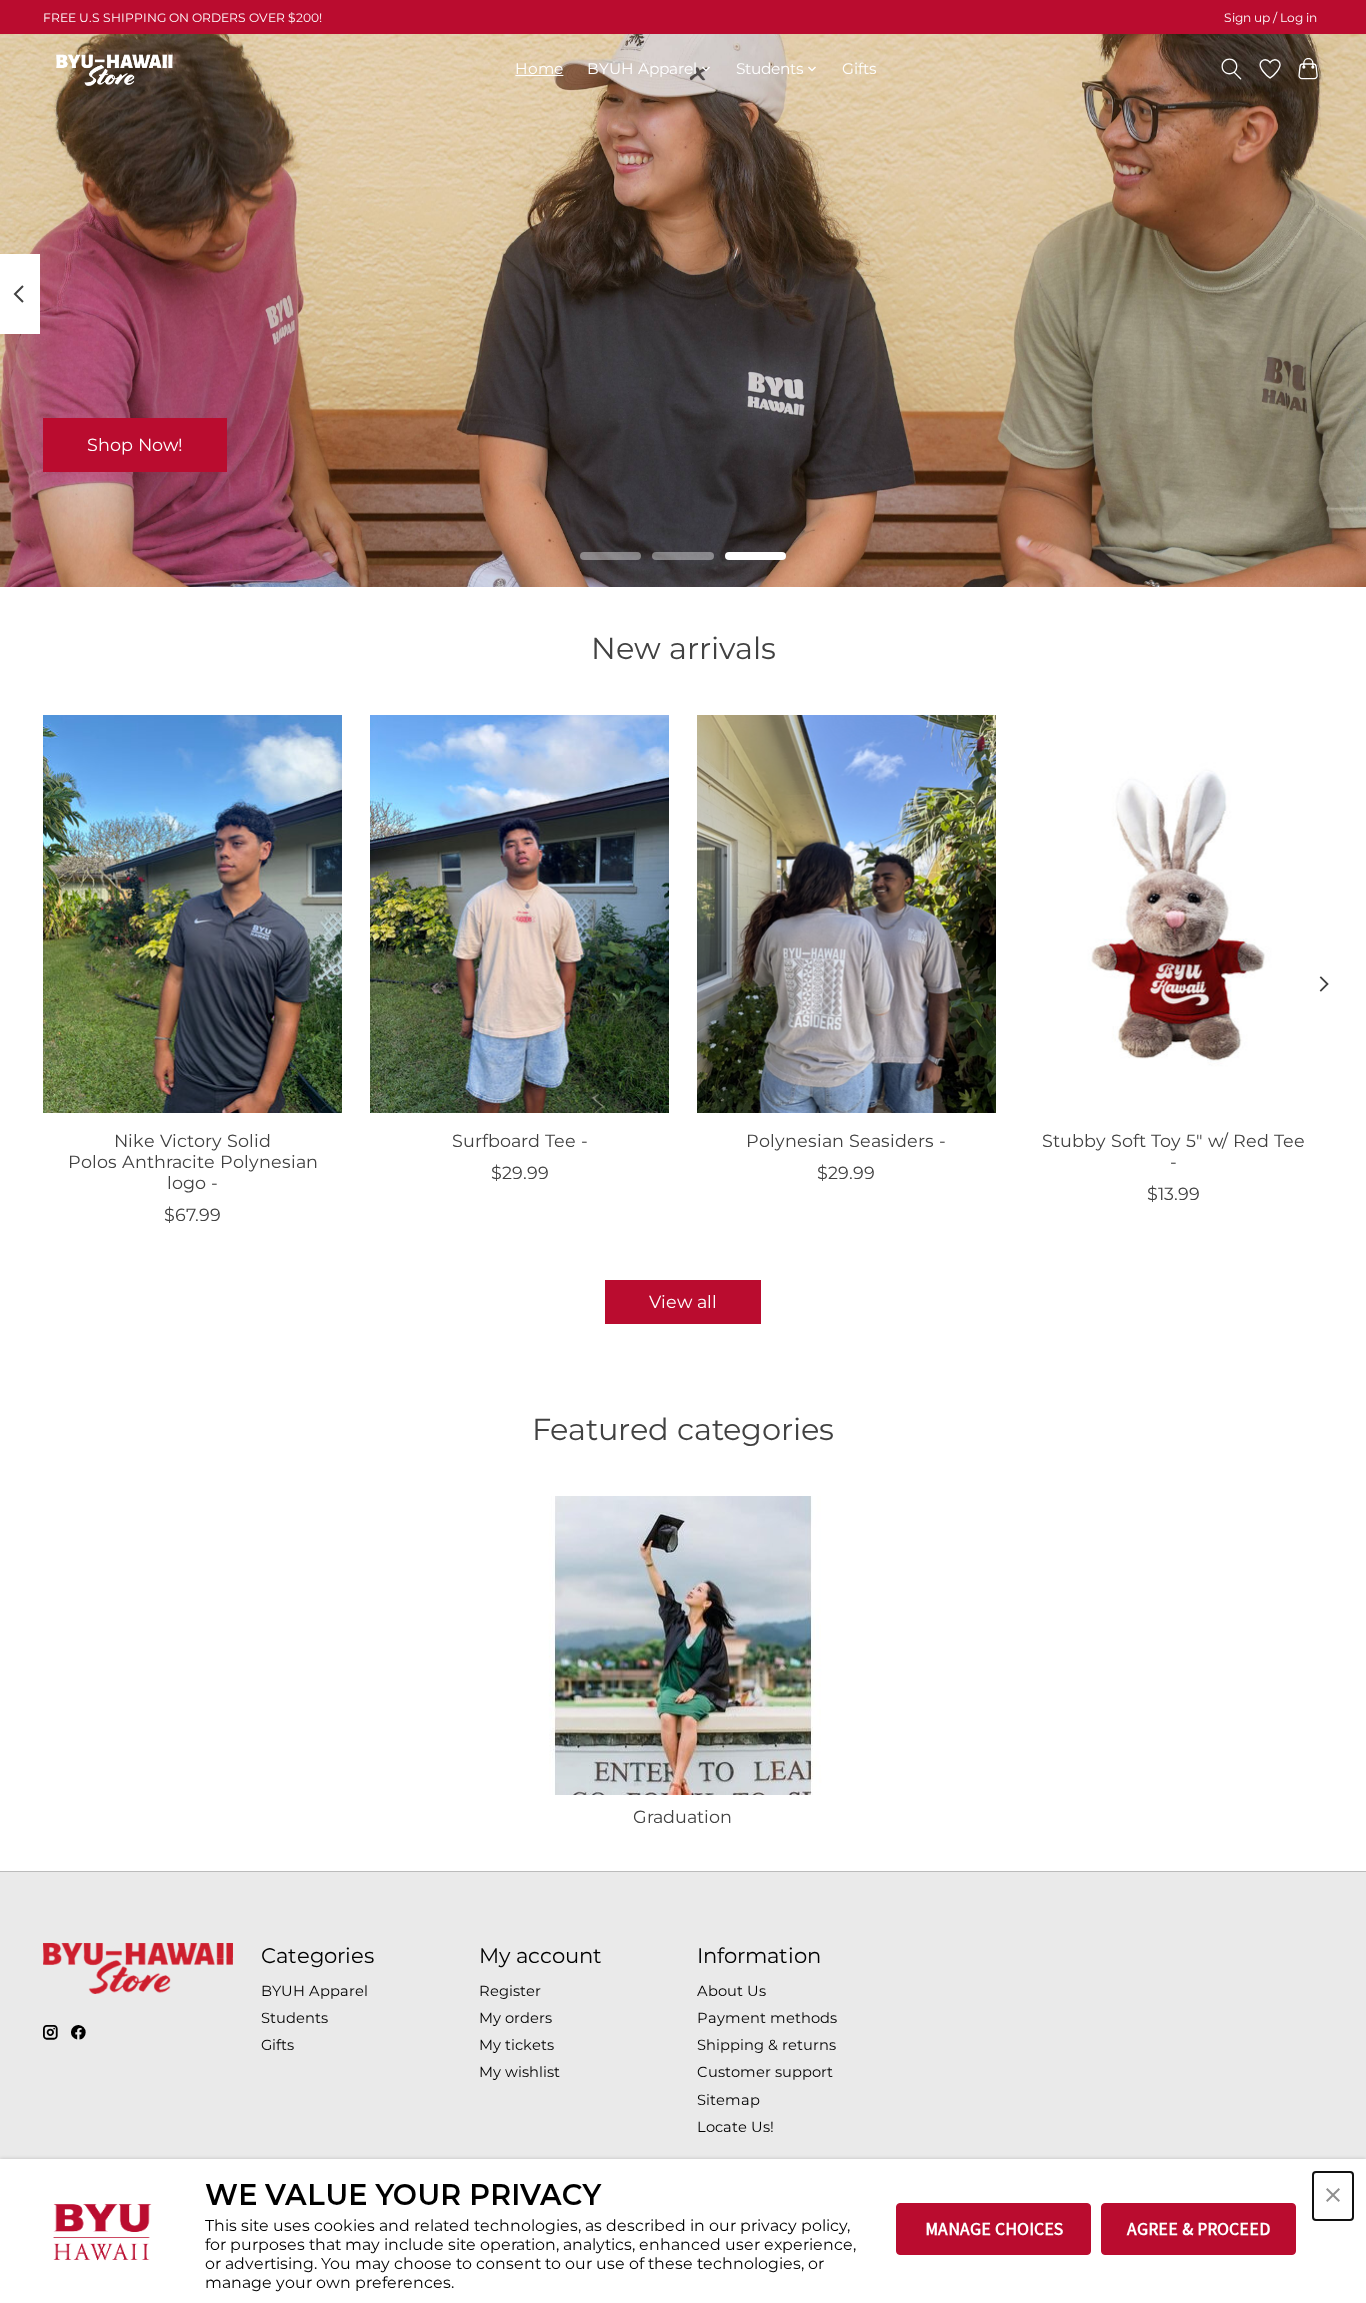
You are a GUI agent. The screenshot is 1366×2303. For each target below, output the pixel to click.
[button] (1333, 2196)
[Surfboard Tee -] (519, 914)
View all (683, 1301)
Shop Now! (135, 444)
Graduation (682, 1816)
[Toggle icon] (1231, 69)
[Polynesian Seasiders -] (846, 914)
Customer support (765, 2072)
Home (539, 68)
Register (510, 1991)
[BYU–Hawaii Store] (114, 68)
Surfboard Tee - (520, 1140)
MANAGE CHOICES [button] (994, 2229)
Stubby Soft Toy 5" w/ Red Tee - (1173, 1151)
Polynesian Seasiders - (846, 1140)
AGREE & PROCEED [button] (1198, 2229)
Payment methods (767, 2018)
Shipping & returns (766, 2045)
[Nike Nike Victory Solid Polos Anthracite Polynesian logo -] (192, 914)
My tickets (516, 2045)
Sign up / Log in (1270, 17)
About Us (731, 1991)
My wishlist (519, 2072)
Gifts (859, 68)
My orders (515, 2018)
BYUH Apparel (314, 1991)
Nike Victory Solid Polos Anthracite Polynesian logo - (193, 1161)
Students (294, 2018)
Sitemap (728, 2100)
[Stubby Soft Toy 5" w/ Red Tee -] (1173, 914)
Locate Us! (735, 2127)
